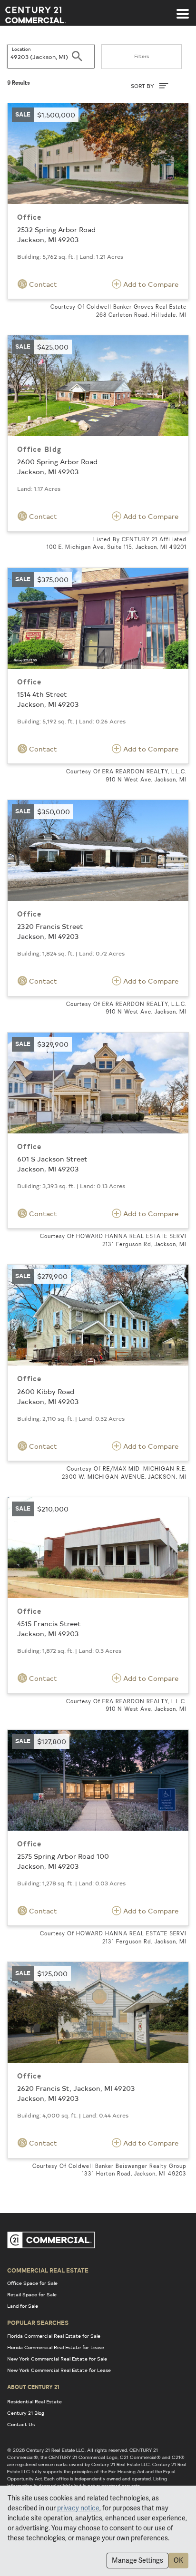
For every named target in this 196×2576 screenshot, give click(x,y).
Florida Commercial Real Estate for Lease (56, 2347)
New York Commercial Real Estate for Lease (59, 2370)
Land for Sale (23, 2306)
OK (178, 2560)
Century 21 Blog (26, 2413)
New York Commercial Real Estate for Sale (57, 2359)
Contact (42, 284)
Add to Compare (150, 284)
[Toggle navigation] (183, 9)
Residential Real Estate (34, 2401)
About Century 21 (33, 2387)
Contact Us (21, 2424)
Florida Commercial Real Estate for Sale (54, 2336)
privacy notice (78, 2508)
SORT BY (143, 86)
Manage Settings (137, 2560)
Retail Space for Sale (32, 2294)
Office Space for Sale (32, 2283)
